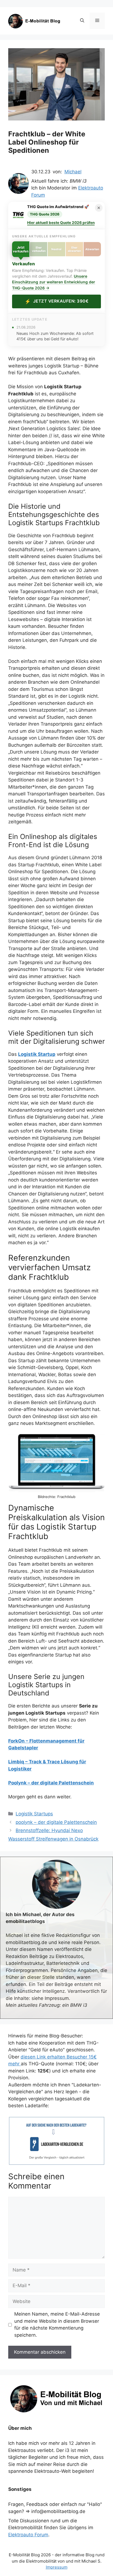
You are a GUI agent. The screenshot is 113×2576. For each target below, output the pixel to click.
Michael (73, 172)
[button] (82, 21)
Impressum (57, 2567)
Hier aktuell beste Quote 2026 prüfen (61, 223)
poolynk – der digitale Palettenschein (56, 1822)
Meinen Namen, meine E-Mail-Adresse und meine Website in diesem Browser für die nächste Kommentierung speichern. (57, 2325)
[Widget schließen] (99, 208)
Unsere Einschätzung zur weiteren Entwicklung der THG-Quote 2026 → (54, 282)
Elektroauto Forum (28, 2535)
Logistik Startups (34, 1814)
